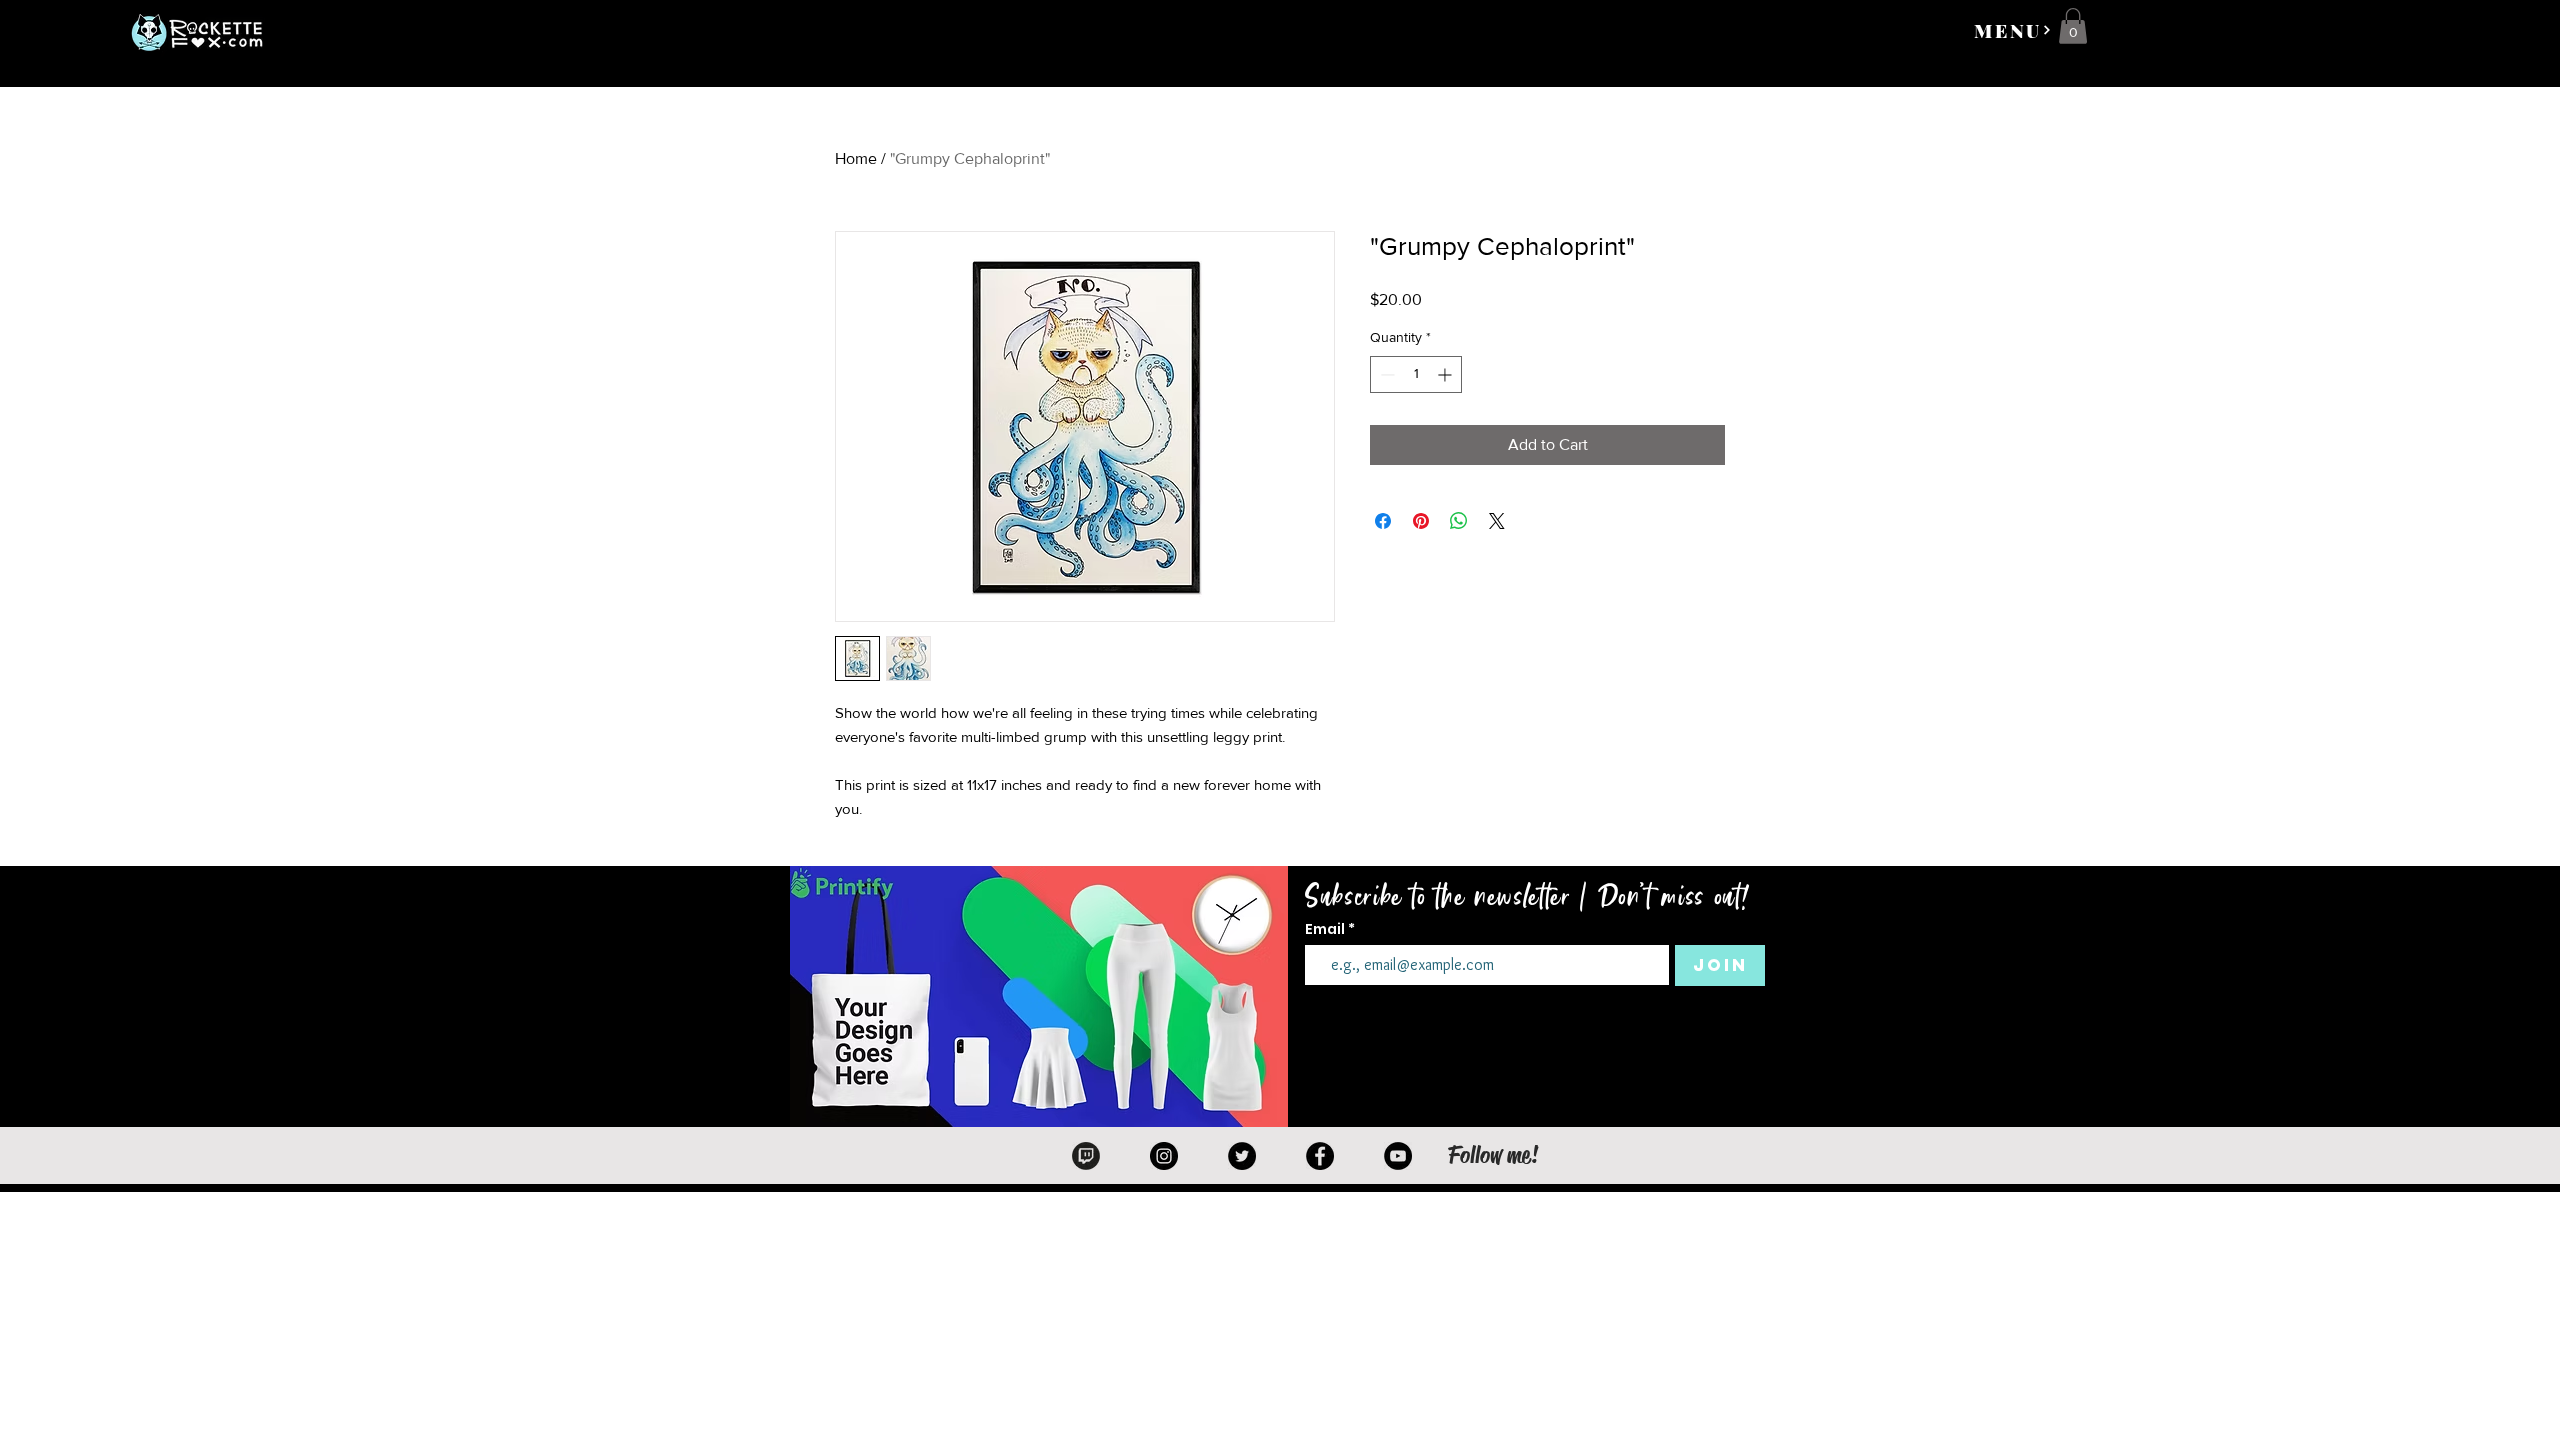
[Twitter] (1242, 1156)
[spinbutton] (1416, 374)
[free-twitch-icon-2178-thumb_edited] (1086, 1156)
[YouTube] (1398, 1156)
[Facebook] (1320, 1156)
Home (856, 158)
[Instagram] (1164, 1156)
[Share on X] (1497, 521)
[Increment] (1446, 374)
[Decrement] (1385, 374)
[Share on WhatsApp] (1459, 521)
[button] (2013, 30)
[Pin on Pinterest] (1421, 521)
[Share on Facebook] (1383, 521)
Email (1326, 929)
